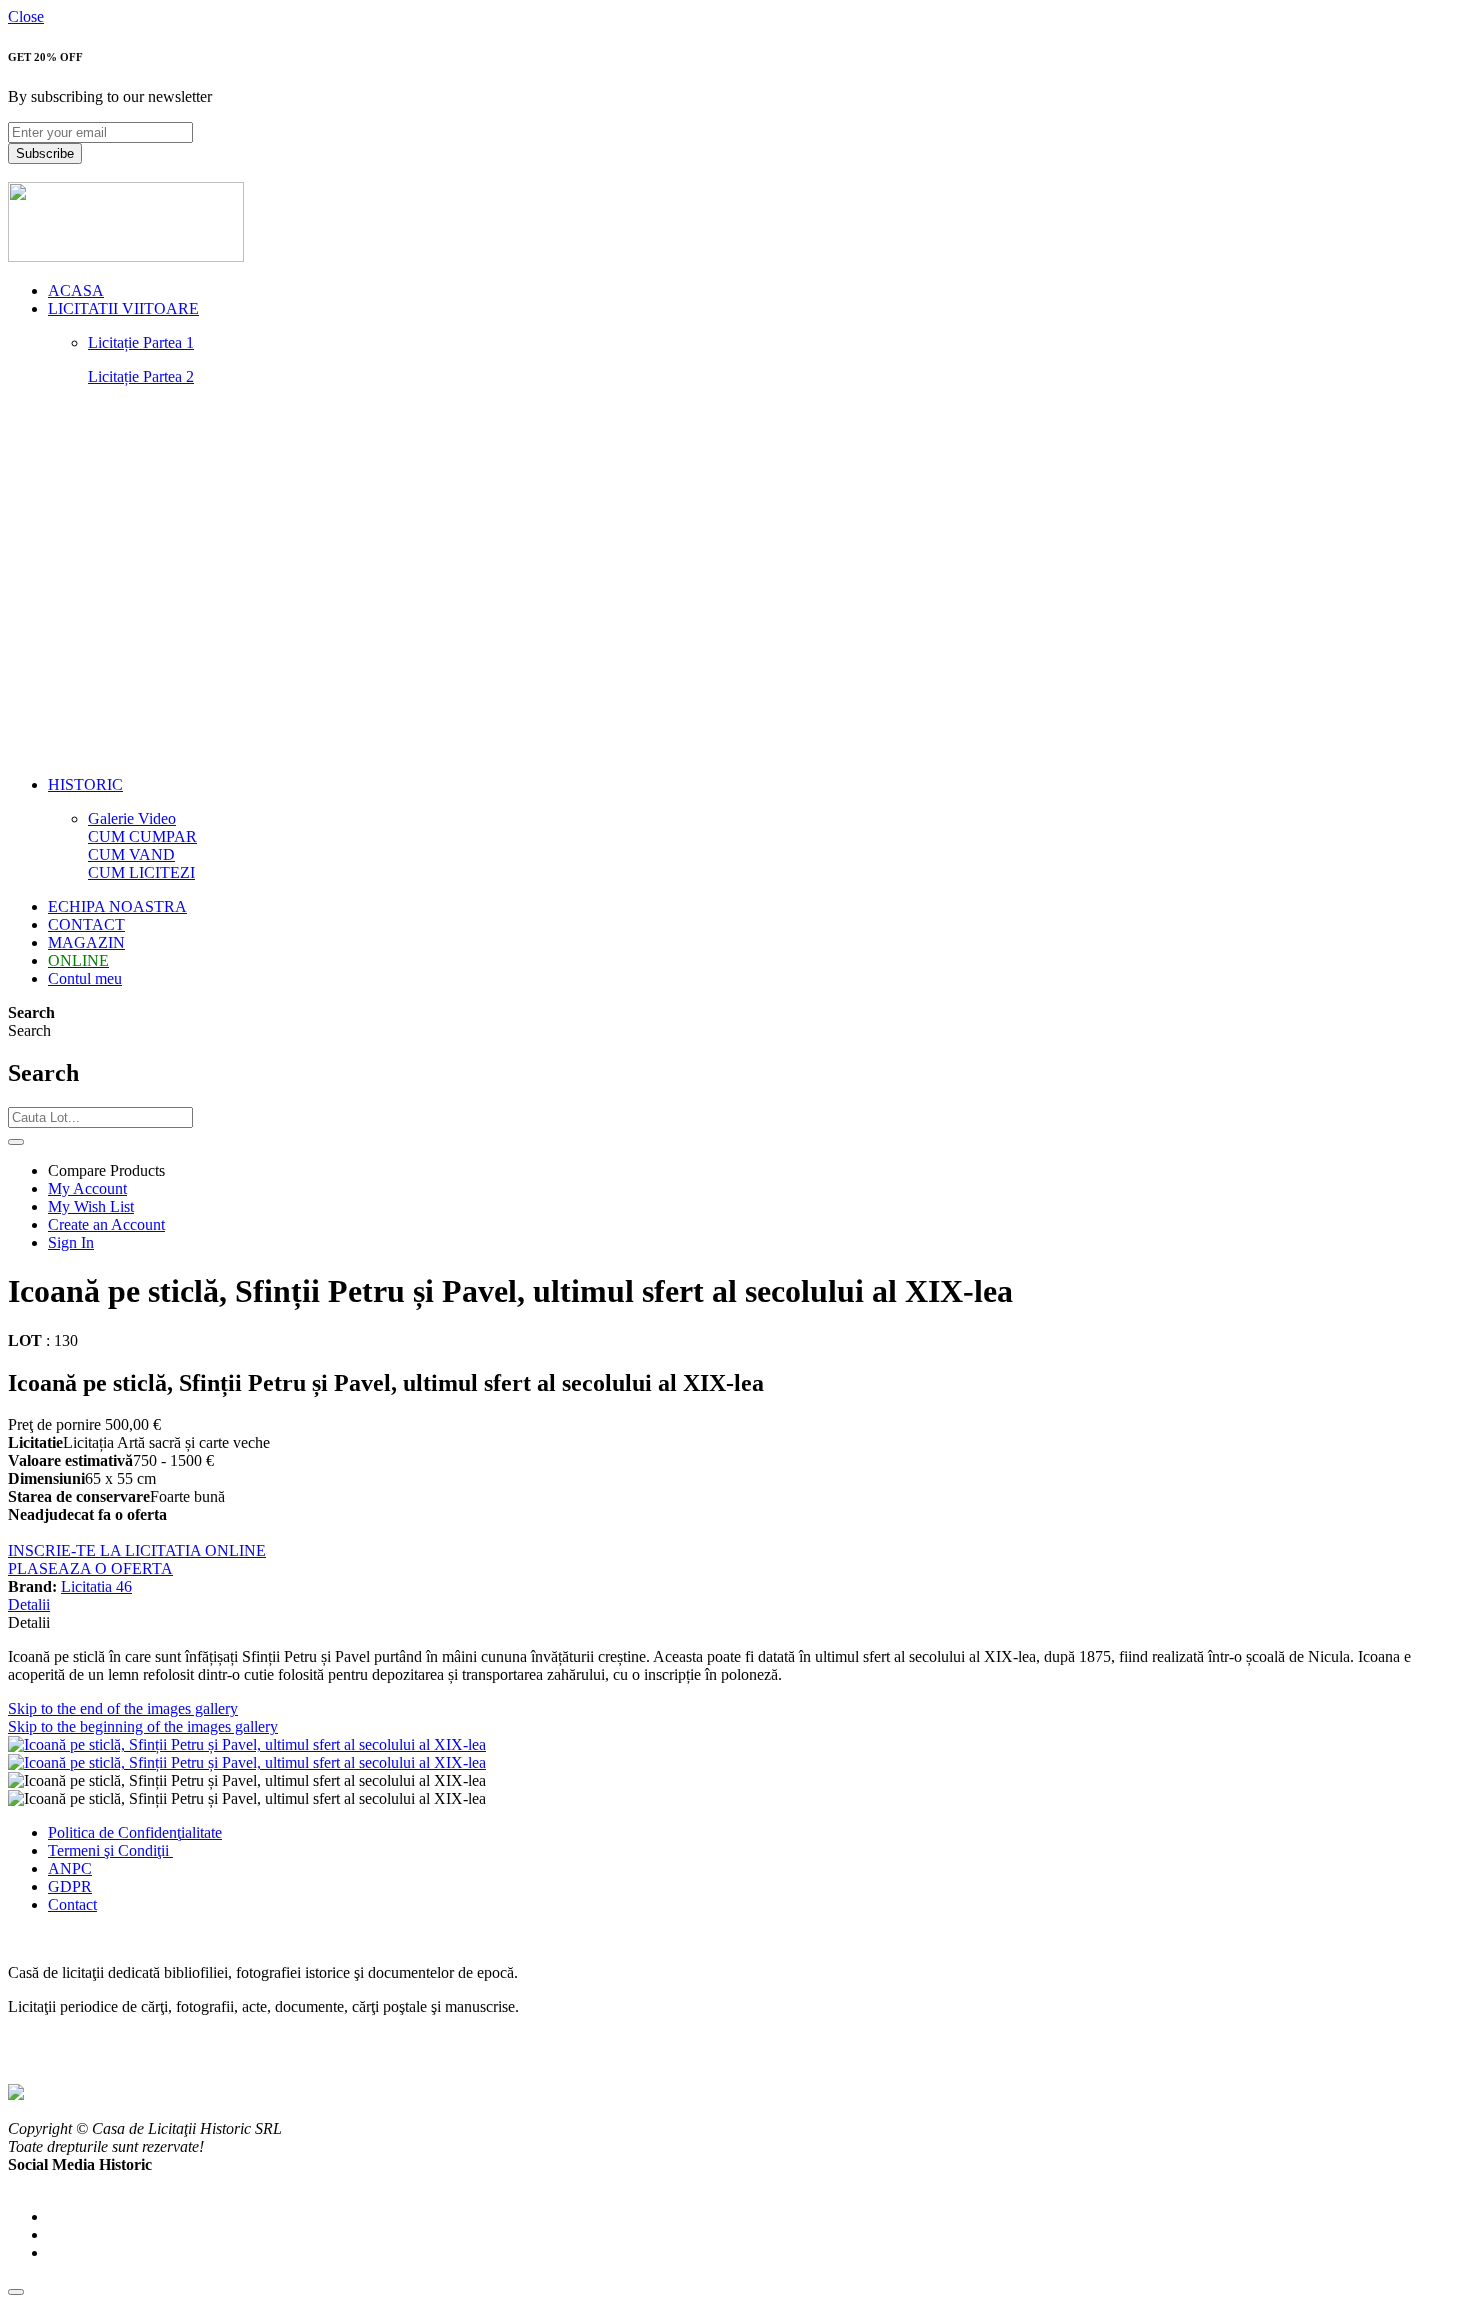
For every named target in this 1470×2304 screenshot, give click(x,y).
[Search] (16, 1142)
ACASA (76, 290)
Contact (72, 1904)
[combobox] (100, 1117)
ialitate (201, 1832)
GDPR (70, 1886)
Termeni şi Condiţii (110, 1850)
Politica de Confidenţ (114, 1832)
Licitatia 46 (96, 1586)
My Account (87, 1188)
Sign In (71, 1242)
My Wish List (91, 1206)
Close (26, 16)
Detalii (29, 1604)
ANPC (70, 1868)
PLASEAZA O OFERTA (90, 1568)
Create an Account (106, 1224)
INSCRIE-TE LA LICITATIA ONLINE (137, 1550)
